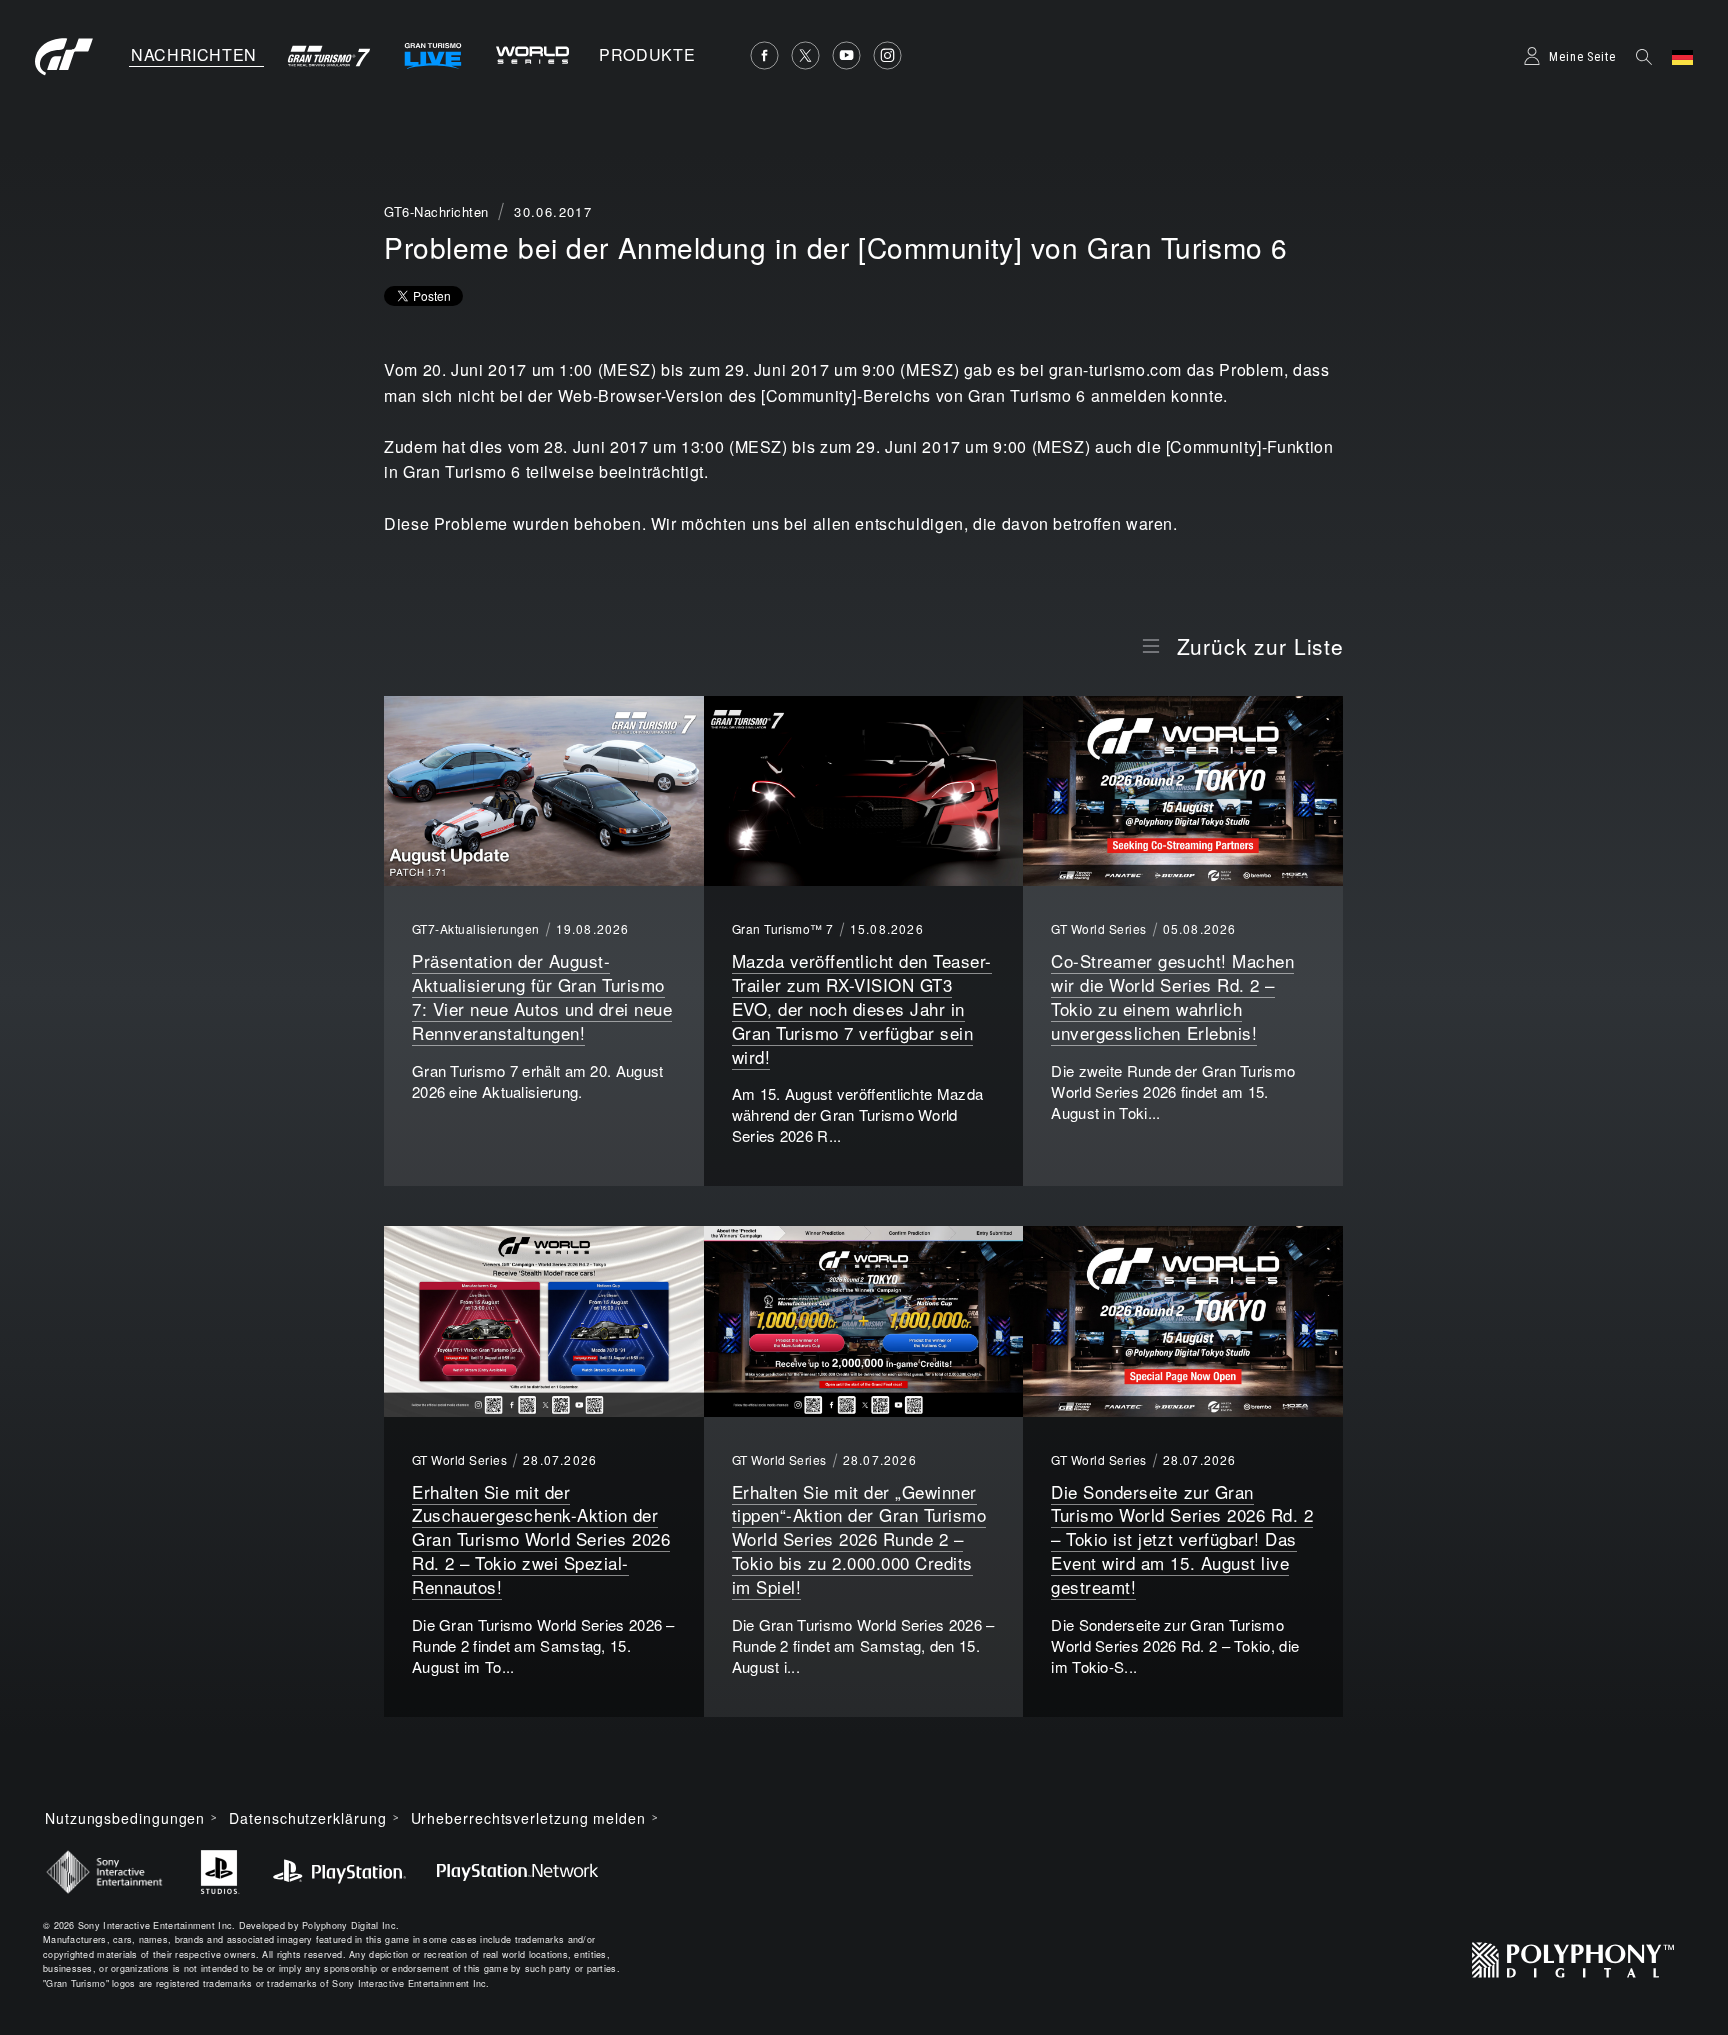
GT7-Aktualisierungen (476, 929)
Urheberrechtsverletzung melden (528, 1818)
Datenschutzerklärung (307, 1818)
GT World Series (1098, 929)
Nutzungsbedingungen (125, 1818)
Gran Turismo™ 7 (783, 929)
